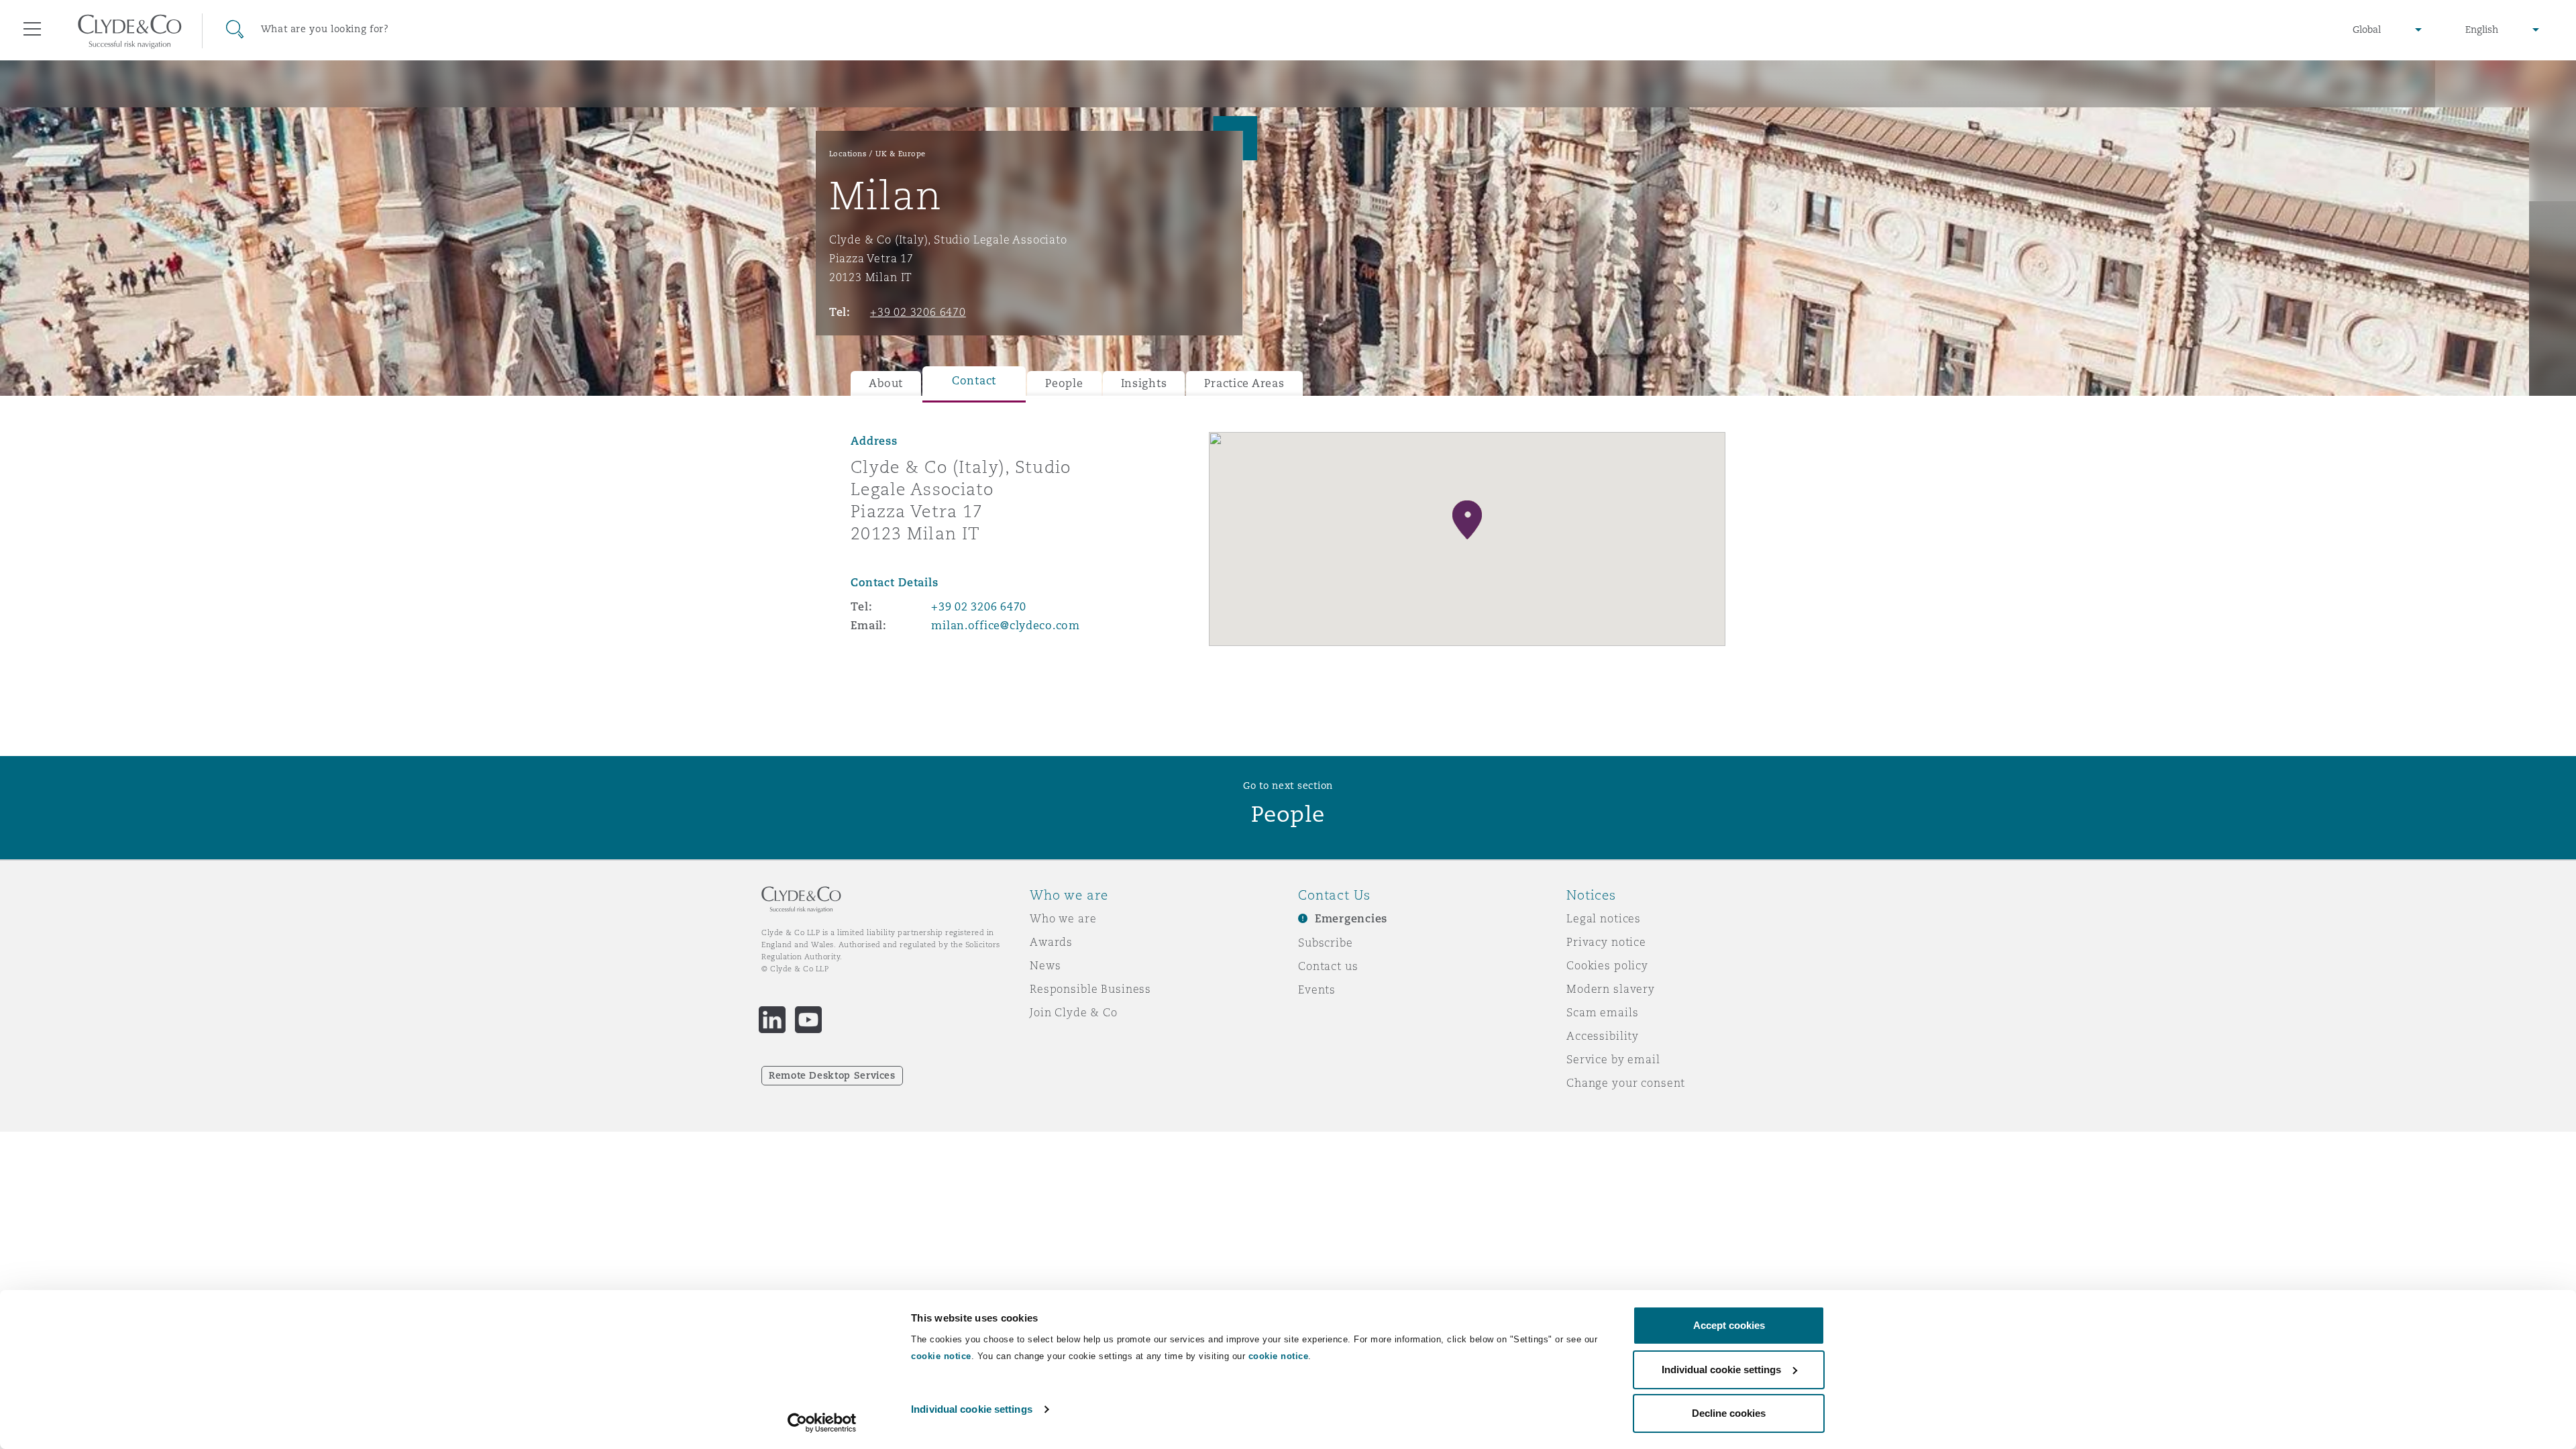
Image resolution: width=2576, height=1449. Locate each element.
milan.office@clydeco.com (1006, 626)
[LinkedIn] (772, 1020)
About (886, 383)
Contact (974, 381)
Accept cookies (1729, 1325)
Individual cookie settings (972, 1409)
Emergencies (1351, 919)
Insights (1144, 383)
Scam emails (1602, 1012)
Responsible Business (1090, 989)
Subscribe (1326, 943)
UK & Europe (901, 154)
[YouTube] (808, 1020)
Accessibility (1603, 1036)
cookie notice (941, 1356)
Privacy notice (1606, 942)
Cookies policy (1607, 965)
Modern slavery (1611, 989)
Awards (1051, 942)
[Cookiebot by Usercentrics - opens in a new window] (822, 1423)
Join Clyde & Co (1074, 1012)
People (1064, 383)
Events (1317, 989)
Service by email (1613, 1059)
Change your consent (1626, 1083)
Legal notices (1604, 918)
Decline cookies (1729, 1413)
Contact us (1328, 966)
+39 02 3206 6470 (918, 312)
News (1045, 965)
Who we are (1063, 918)
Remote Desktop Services (832, 1075)
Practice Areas (1244, 383)
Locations (848, 154)
